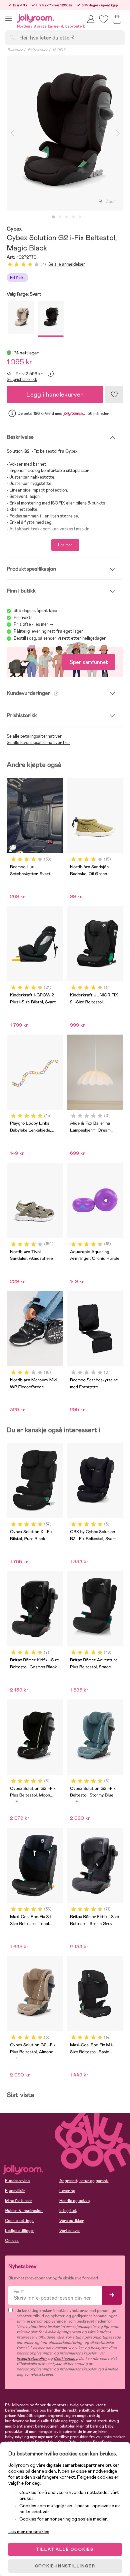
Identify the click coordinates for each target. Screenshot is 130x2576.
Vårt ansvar (70, 2231)
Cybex (14, 229)
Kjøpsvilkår (15, 2191)
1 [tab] (53, 217)
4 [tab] (73, 217)
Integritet (68, 2211)
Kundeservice (17, 2181)
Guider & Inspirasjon (24, 2211)
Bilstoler (15, 50)
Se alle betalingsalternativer (34, 736)
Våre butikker (71, 2221)
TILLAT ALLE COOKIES (65, 2549)
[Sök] (12, 37)
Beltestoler (38, 50)
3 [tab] (67, 217)
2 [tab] (60, 217)
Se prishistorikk (22, 379)
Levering (67, 2191)
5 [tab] (80, 217)
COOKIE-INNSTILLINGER (65, 2566)
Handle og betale (74, 2201)
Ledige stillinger (20, 2231)
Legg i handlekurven (55, 394)
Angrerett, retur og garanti (84, 2181)
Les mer (65, 545)
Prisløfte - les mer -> (33, 624)
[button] (8, 18)
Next (118, 133)
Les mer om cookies (29, 2531)
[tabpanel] (65, 133)
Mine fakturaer (18, 2201)
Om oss (12, 2241)
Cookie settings (19, 2221)
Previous (12, 133)
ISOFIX (59, 50)
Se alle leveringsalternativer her (38, 742)
